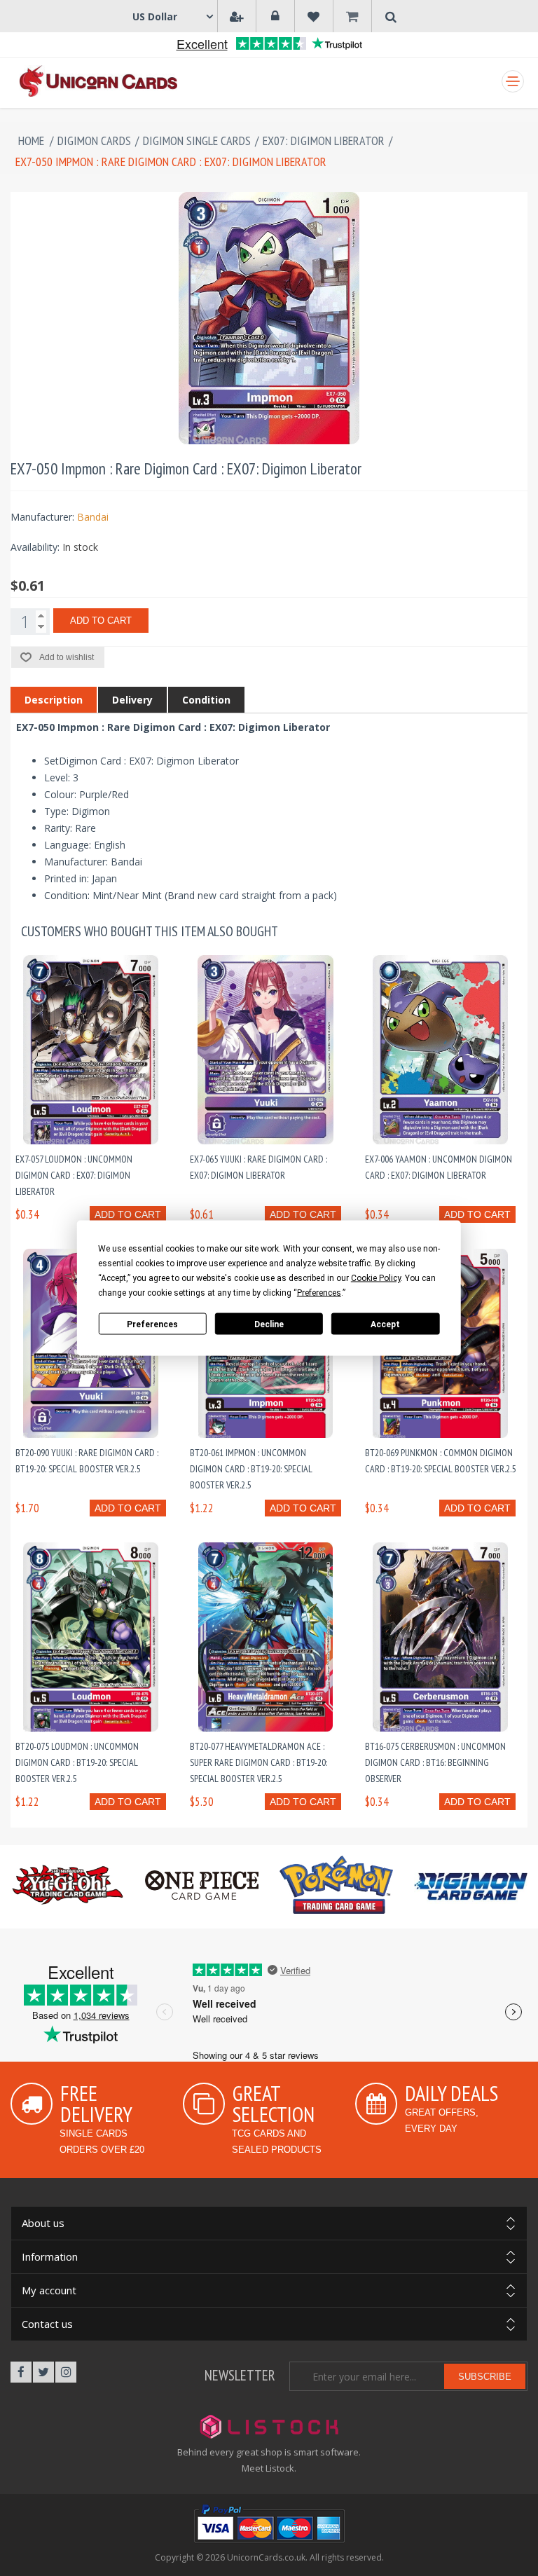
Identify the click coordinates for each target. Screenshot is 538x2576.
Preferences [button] (319, 1293)
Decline (269, 1324)
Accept (385, 1324)
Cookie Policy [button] (376, 1278)
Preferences (152, 1324)
